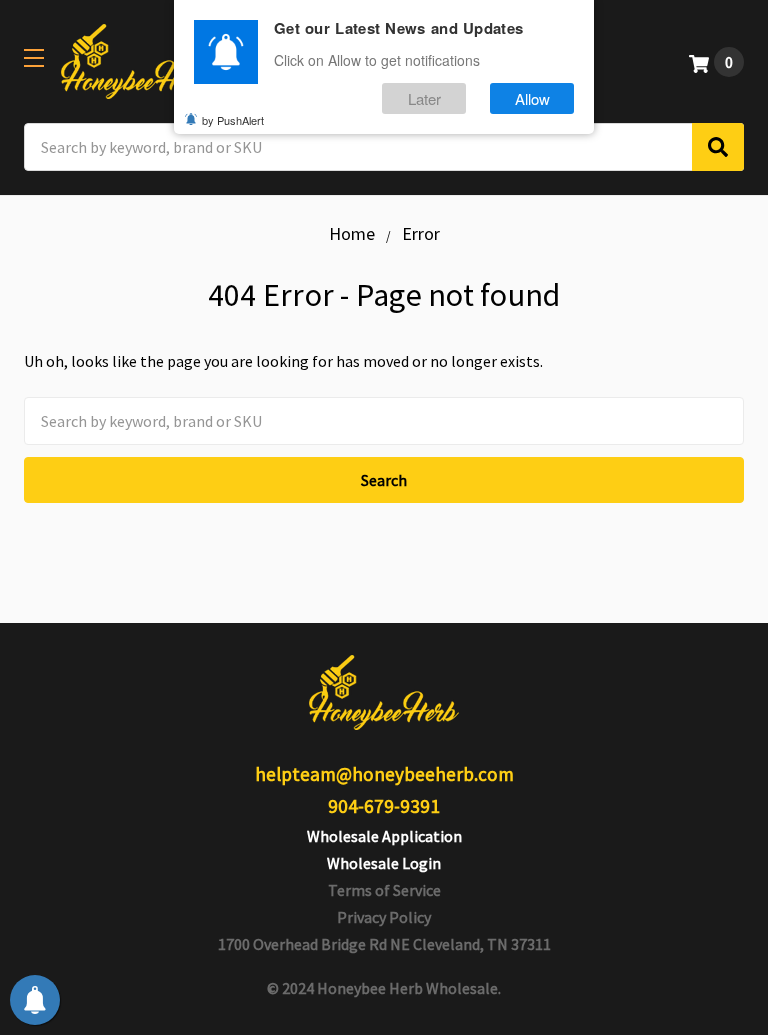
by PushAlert (233, 120)
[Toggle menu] (33, 57)
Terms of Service (384, 890)
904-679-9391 (384, 806)
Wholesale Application (384, 836)
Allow (532, 98)
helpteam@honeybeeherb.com (384, 774)
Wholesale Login (384, 863)
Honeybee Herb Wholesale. (409, 988)
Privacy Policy (384, 917)
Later (424, 98)
